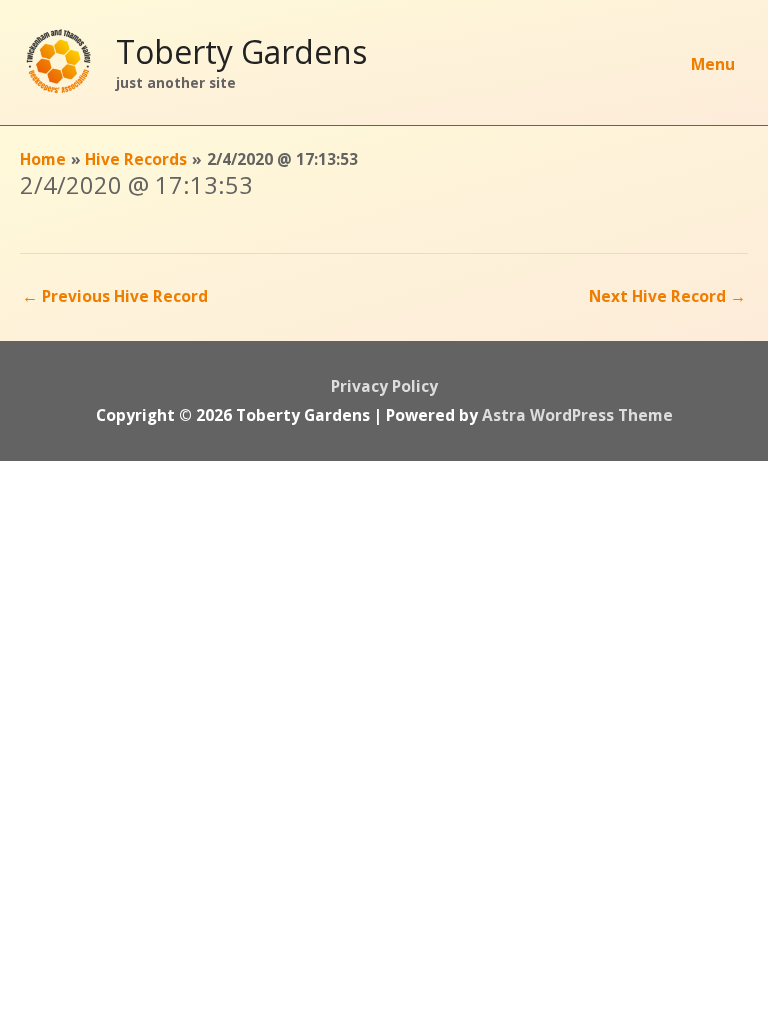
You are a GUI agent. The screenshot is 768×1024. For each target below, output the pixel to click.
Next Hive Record (667, 296)
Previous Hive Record (115, 296)
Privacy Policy (384, 386)
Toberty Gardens (241, 51)
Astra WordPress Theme (577, 415)
